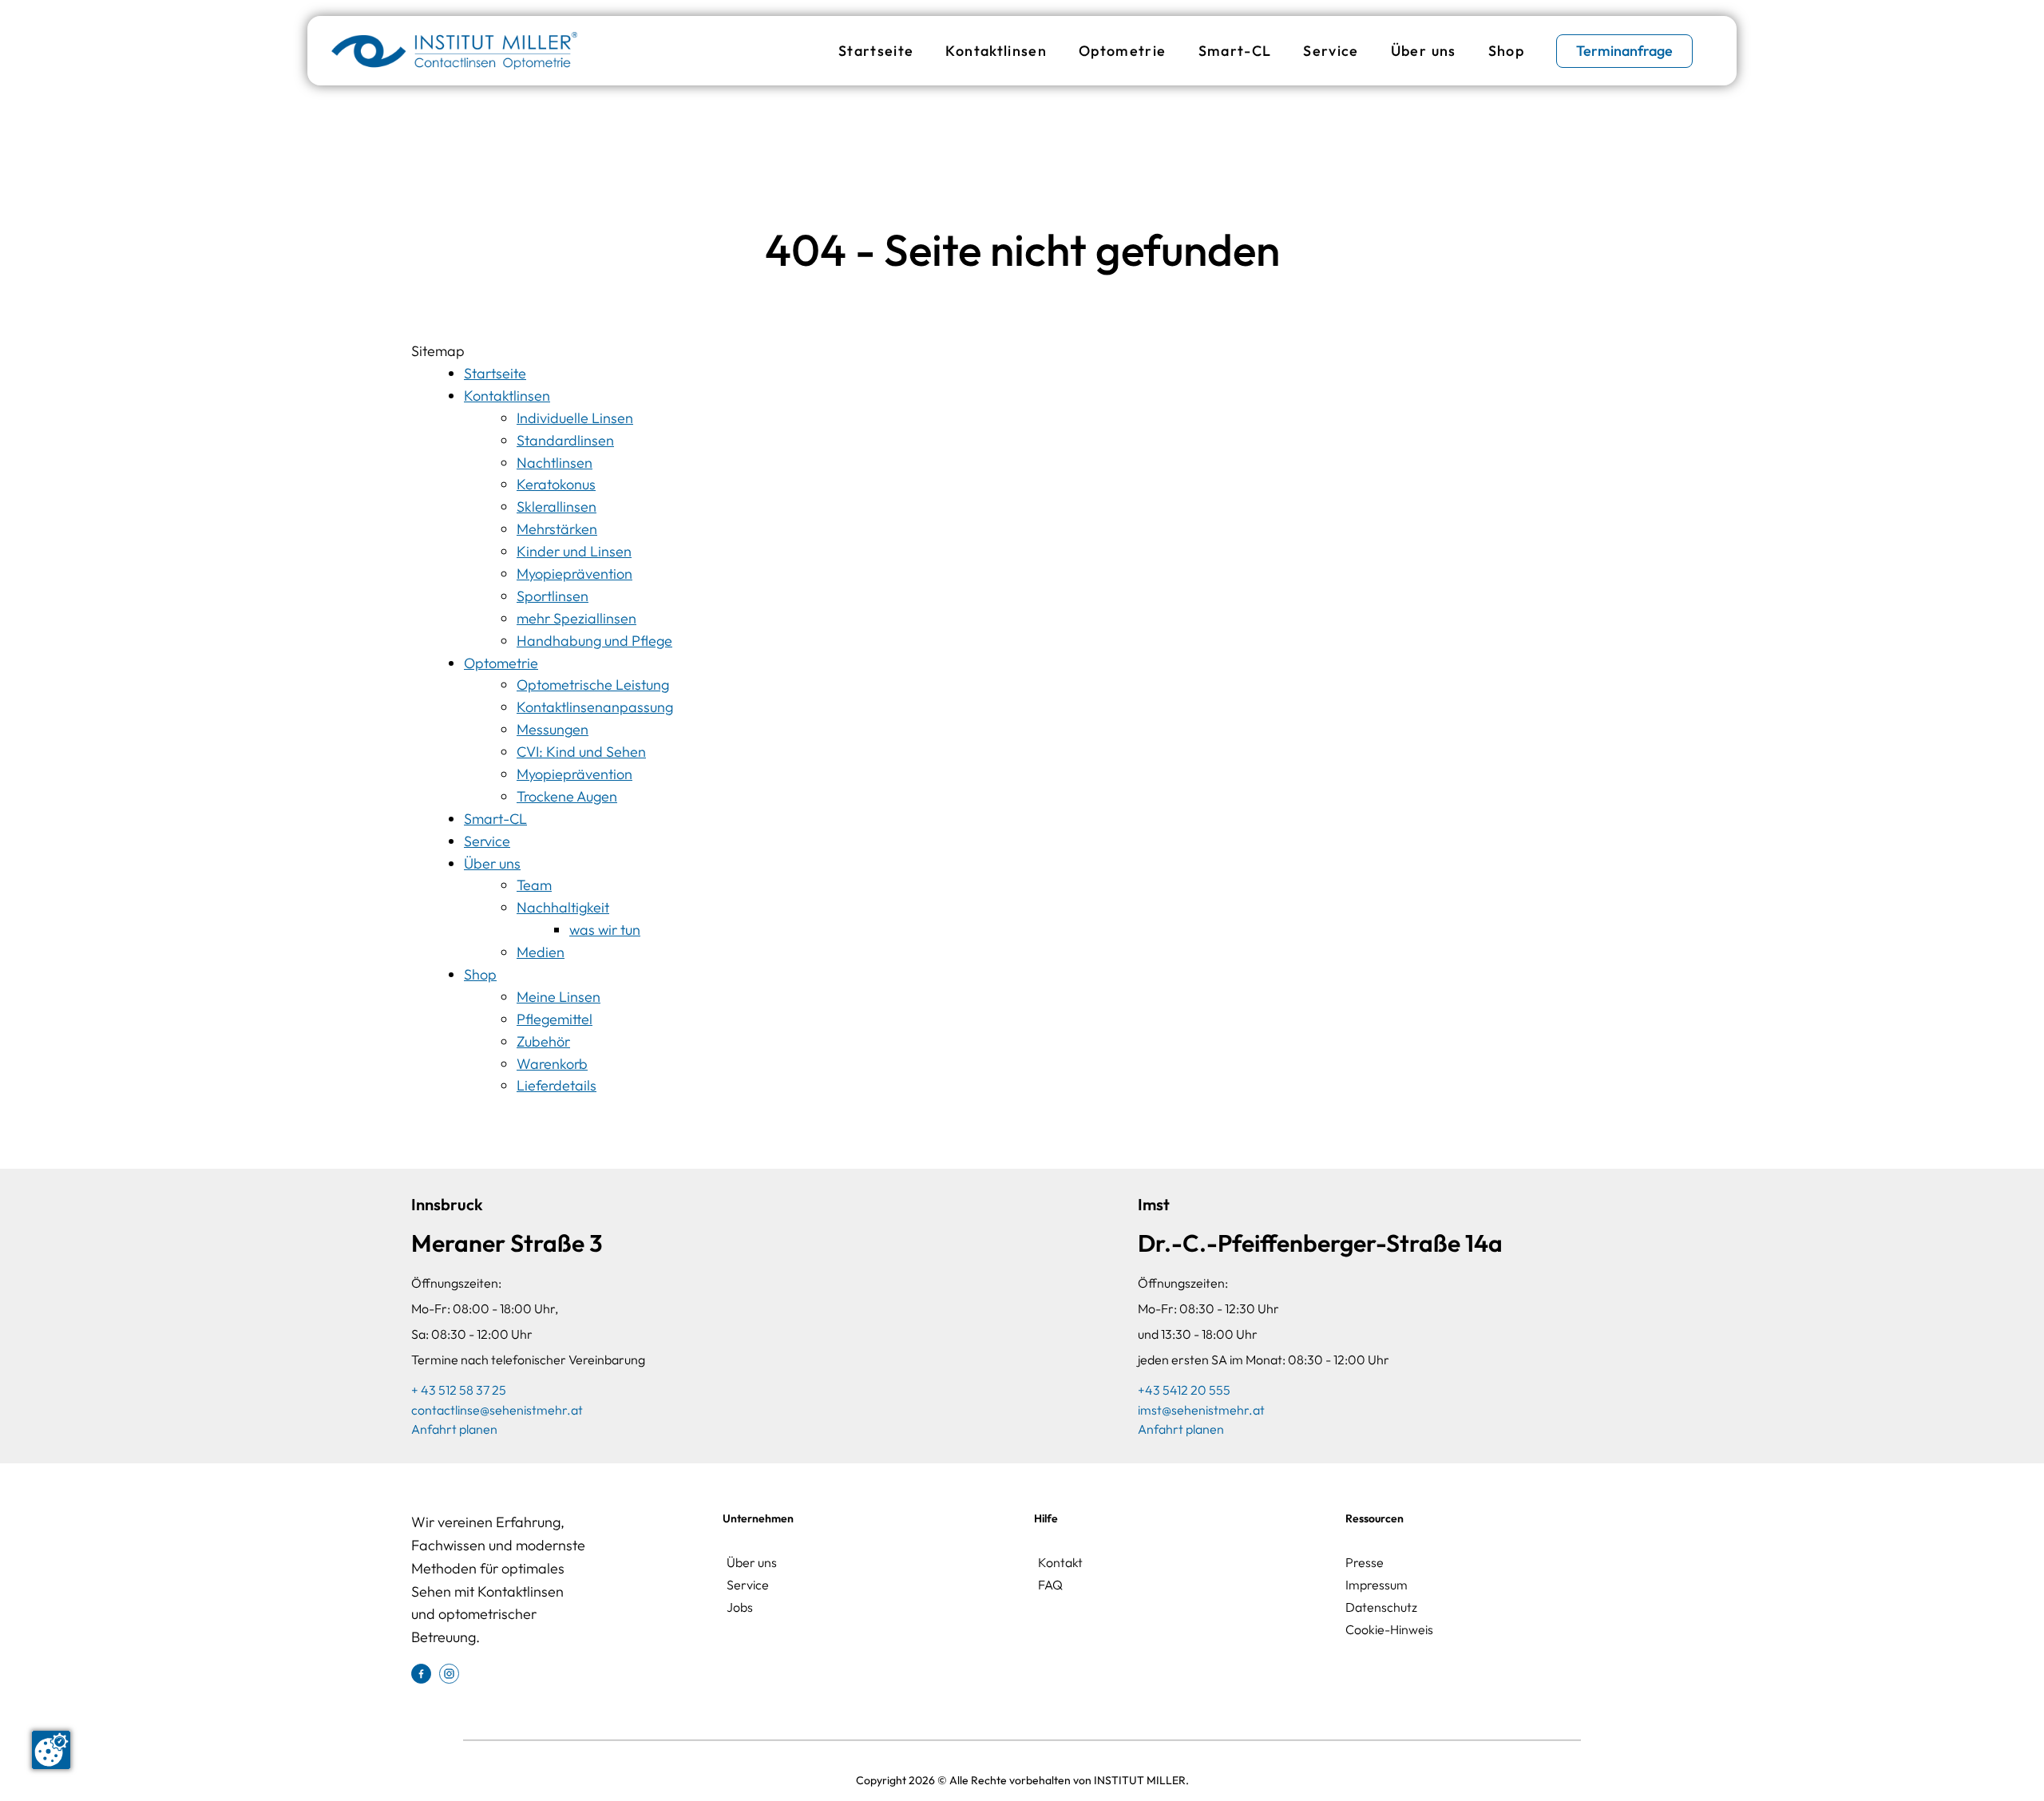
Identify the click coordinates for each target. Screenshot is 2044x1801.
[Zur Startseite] (454, 51)
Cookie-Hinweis (1389, 1629)
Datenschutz (1381, 1607)
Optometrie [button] (1123, 51)
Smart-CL (1235, 51)
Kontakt (1060, 1562)
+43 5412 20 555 (1184, 1390)
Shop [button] (1506, 51)
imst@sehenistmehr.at (1201, 1410)
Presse (1365, 1562)
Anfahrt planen (454, 1429)
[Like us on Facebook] (421, 1672)
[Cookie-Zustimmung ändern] (51, 1750)
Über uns (752, 1562)
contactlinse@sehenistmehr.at (497, 1410)
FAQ (1050, 1585)
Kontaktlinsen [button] (996, 51)
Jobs (740, 1607)
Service (1331, 51)
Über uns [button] (1424, 51)
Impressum (1377, 1585)
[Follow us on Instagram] (449, 1672)
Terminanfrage (1624, 51)
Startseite (876, 51)
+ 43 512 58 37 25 (459, 1390)
